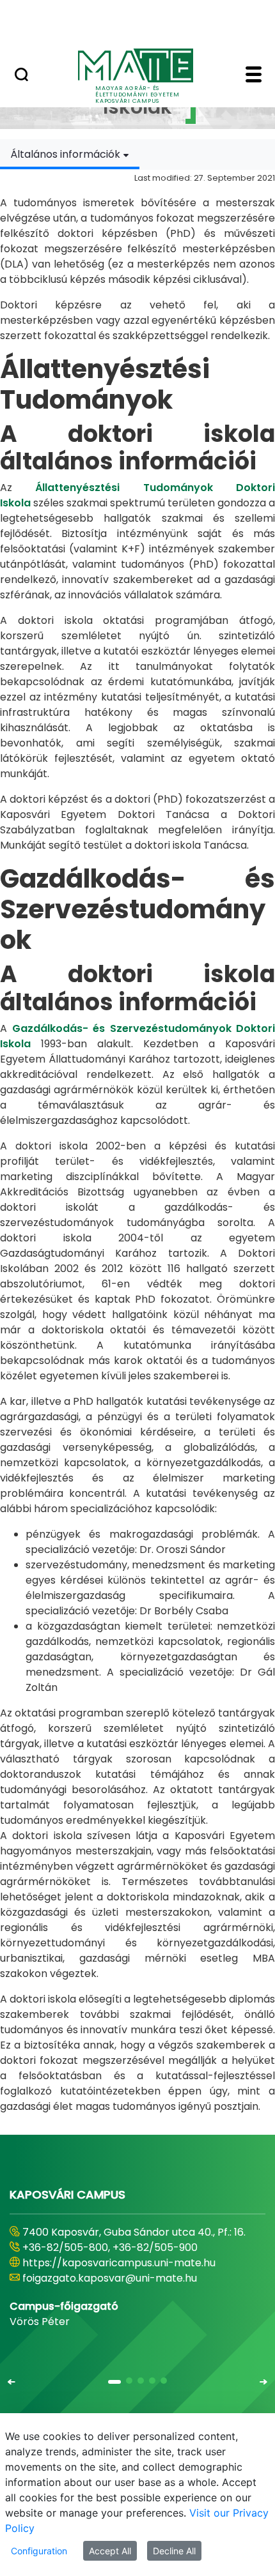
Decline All (174, 2551)
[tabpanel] (137, 1142)
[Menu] (254, 76)
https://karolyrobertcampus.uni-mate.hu (127, 2263)
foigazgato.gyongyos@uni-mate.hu (110, 2278)
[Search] (21, 76)
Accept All (110, 2551)
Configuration (39, 2551)
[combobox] (70, 154)
